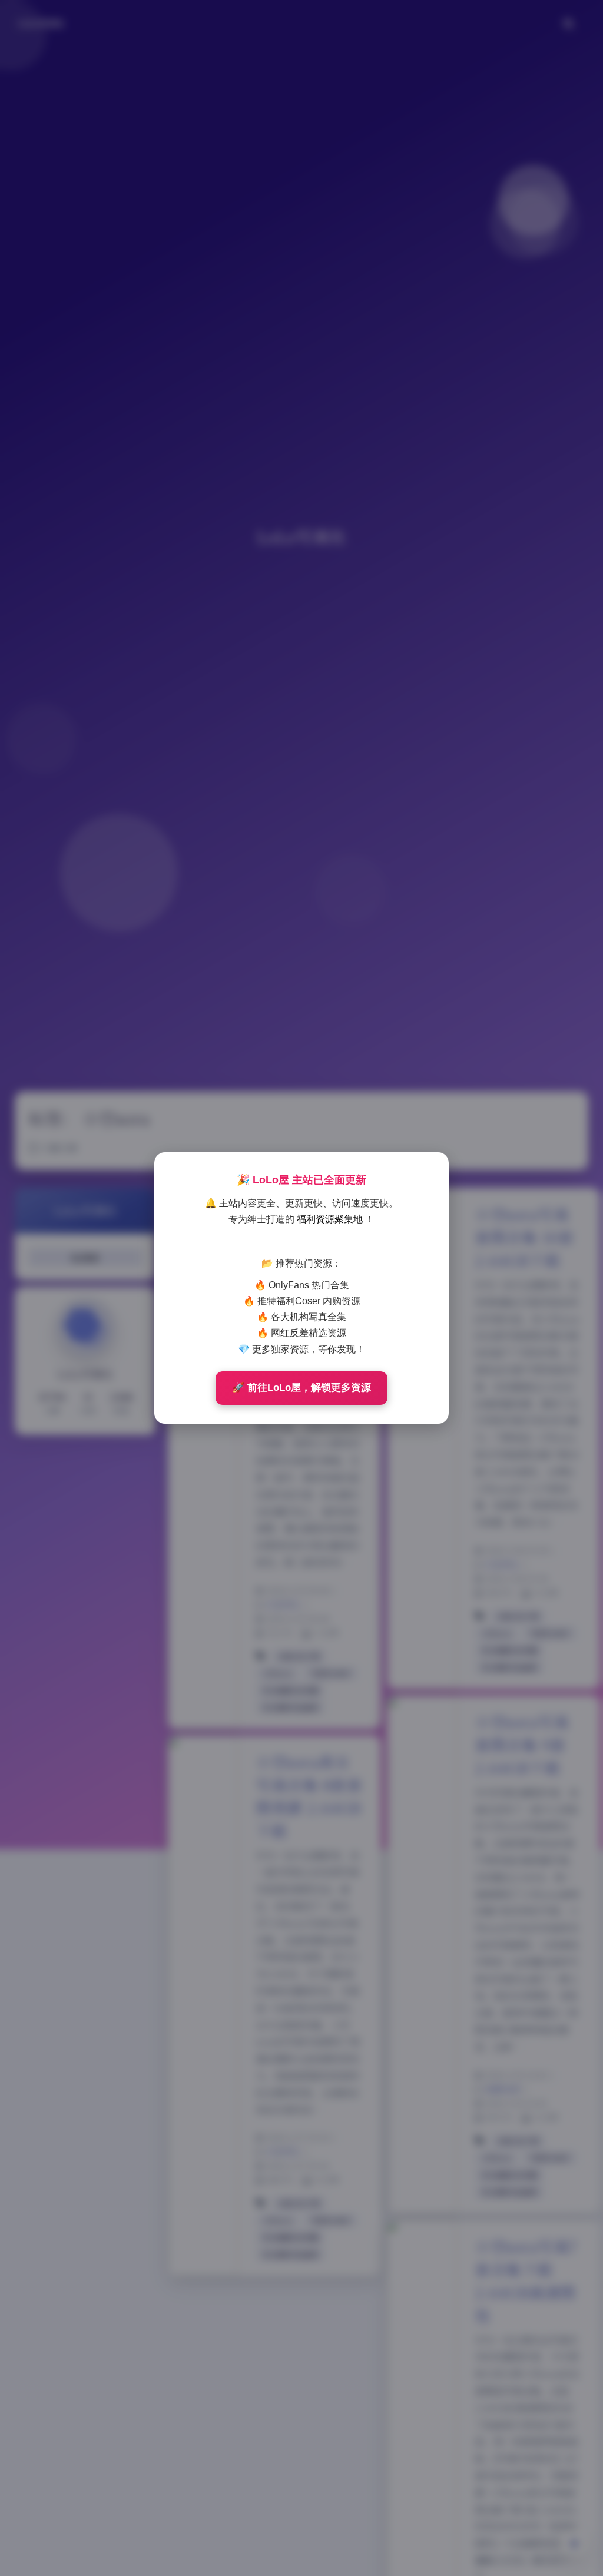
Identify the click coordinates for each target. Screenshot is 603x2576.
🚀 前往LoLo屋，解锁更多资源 (301, 1388)
